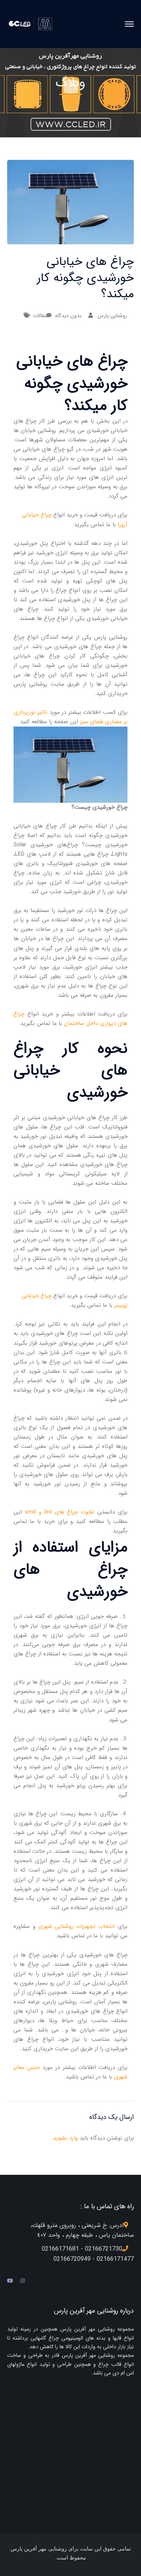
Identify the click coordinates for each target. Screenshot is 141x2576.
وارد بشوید (65, 2138)
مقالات (39, 316)
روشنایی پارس (112, 316)
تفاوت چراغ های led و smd (60, 1512)
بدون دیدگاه (68, 316)
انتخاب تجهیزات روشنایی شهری (77, 1926)
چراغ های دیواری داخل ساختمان (71, 1019)
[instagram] (23, 2281)
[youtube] (10, 2281)
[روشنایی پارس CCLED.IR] (33, 24)
